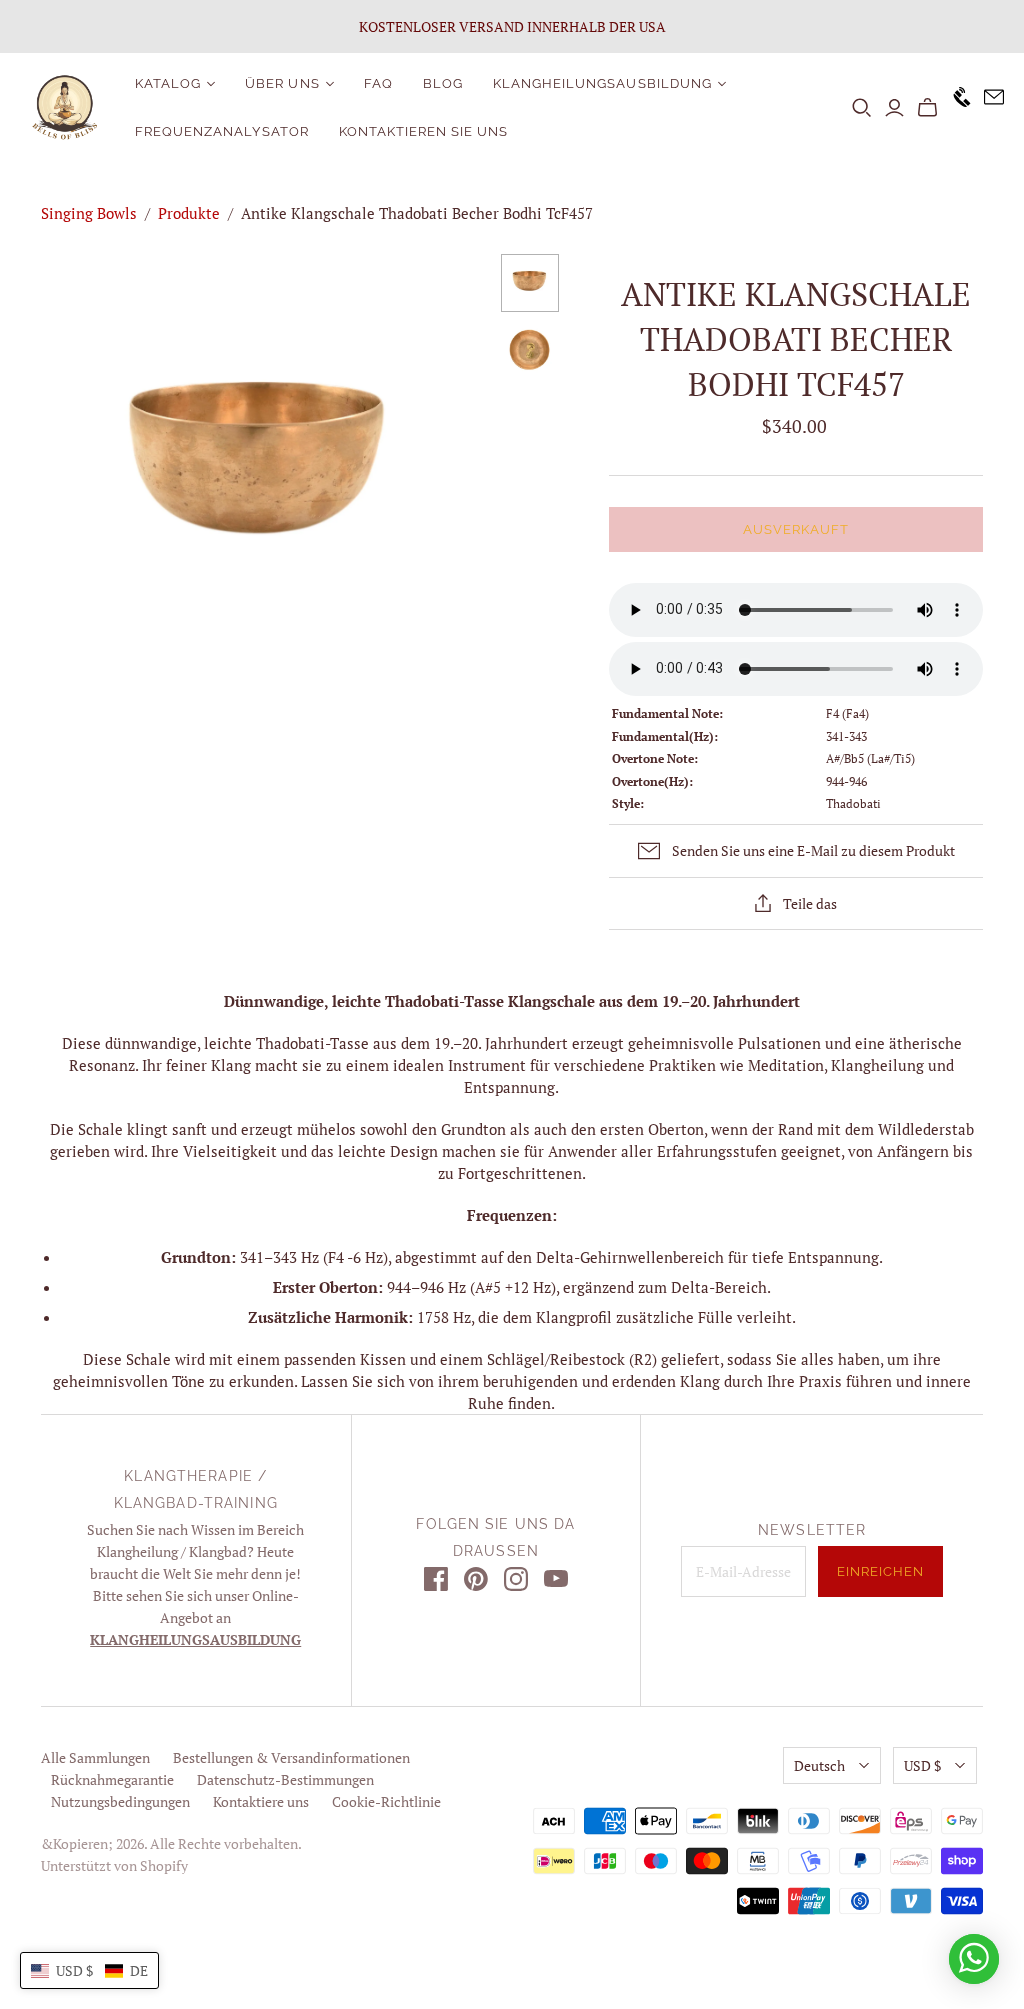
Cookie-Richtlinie (386, 1801)
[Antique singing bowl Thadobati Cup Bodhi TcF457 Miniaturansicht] (530, 283)
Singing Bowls (89, 213)
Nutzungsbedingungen (120, 1801)
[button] (89, 1970)
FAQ (378, 83)
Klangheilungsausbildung (602, 83)
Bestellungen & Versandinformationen (291, 1757)
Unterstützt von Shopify (114, 1865)
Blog (443, 83)
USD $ (922, 1765)
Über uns (282, 83)
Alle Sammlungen (95, 1757)
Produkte (189, 213)
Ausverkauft (796, 529)
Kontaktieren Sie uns (424, 131)
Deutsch (819, 1765)
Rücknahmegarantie (112, 1779)
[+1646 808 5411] (955, 107)
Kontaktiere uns (261, 1801)
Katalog (168, 83)
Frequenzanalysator (222, 131)
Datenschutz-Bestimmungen (285, 1779)
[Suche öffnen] (862, 108)
